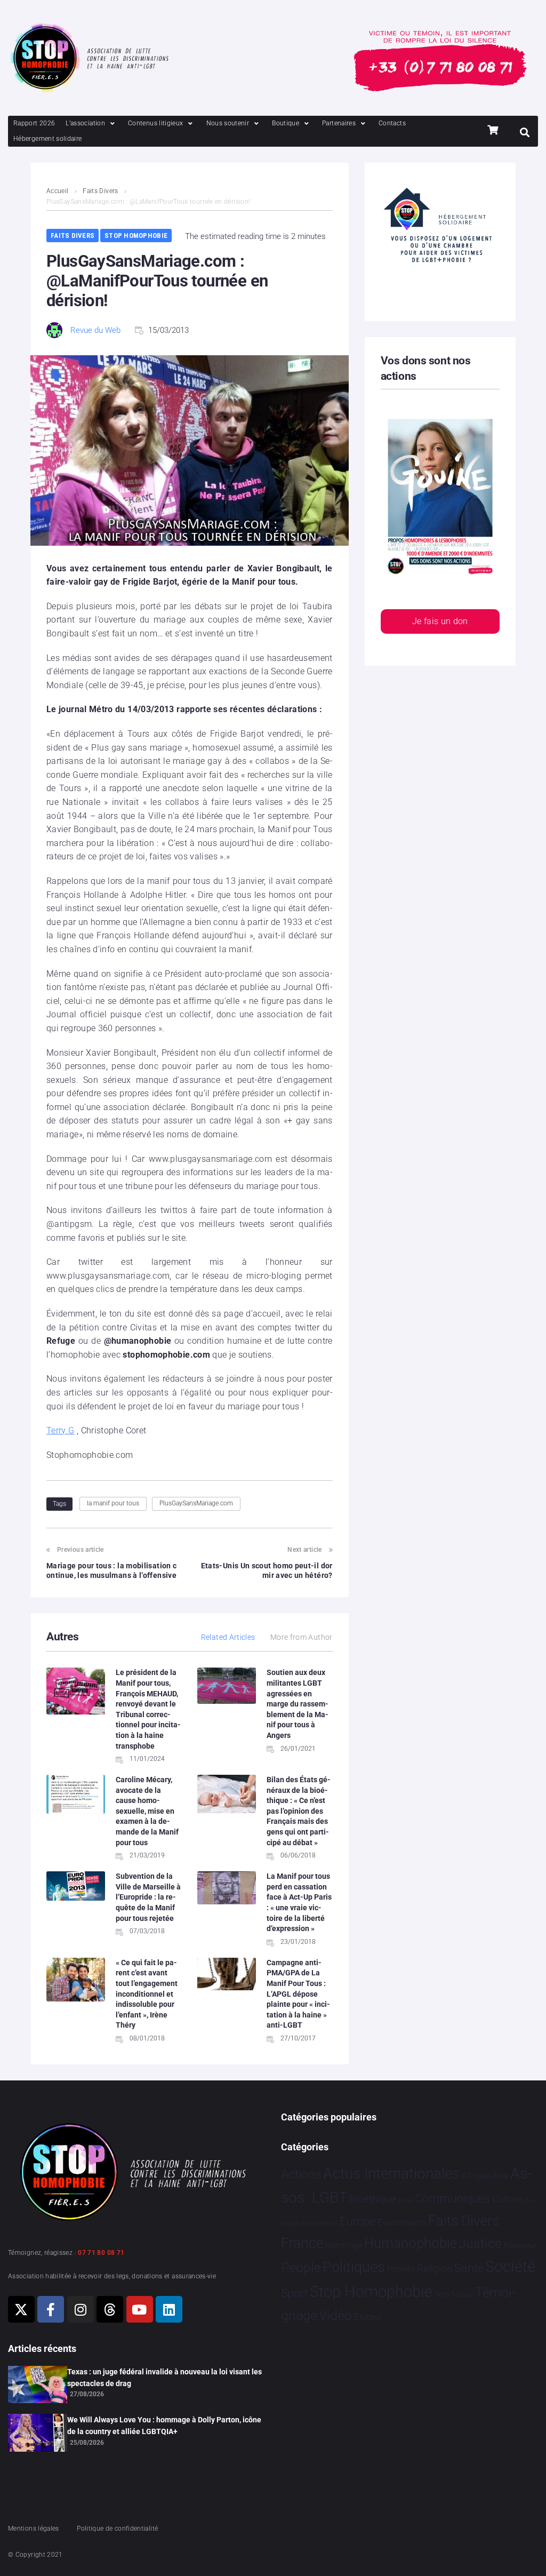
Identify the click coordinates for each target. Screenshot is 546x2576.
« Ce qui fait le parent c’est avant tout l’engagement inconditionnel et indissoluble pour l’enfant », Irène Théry (147, 1994)
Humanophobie (411, 2243)
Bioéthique (373, 2199)
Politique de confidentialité (117, 2529)
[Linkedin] (169, 2309)
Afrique (476, 2175)
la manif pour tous (113, 1503)
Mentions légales (34, 2529)
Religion (435, 2269)
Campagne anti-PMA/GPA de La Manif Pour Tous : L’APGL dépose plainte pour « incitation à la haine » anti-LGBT (298, 1994)
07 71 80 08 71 (101, 2253)
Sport (295, 2293)
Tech (442, 2295)
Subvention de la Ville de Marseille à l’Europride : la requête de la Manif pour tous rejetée (148, 1897)
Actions (301, 2175)
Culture (507, 2199)
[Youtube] (140, 2309)
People (301, 2267)
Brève (406, 2201)
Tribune (462, 2295)
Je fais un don (440, 621)
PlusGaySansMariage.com (196, 1503)
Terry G (61, 1430)
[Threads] (110, 2309)
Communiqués (452, 2199)
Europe (358, 2222)
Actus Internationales (391, 2174)
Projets (401, 2269)
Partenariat (520, 2246)
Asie (500, 2176)
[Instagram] (81, 2309)
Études (368, 2317)
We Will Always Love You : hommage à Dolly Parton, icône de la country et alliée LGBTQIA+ (164, 2426)
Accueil (58, 191)
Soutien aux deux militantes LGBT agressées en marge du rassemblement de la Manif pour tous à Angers (298, 1704)
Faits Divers (100, 191)
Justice (480, 2243)
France (302, 2243)
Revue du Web (95, 330)
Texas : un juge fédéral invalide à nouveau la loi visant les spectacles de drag (164, 2378)
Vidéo (335, 2315)
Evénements (402, 2222)
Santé (469, 2268)
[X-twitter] (21, 2309)
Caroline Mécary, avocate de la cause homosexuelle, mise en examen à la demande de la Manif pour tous (147, 1811)
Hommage (344, 2245)
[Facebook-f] (51, 2309)
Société (510, 2267)
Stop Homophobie (136, 236)
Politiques (354, 2267)
